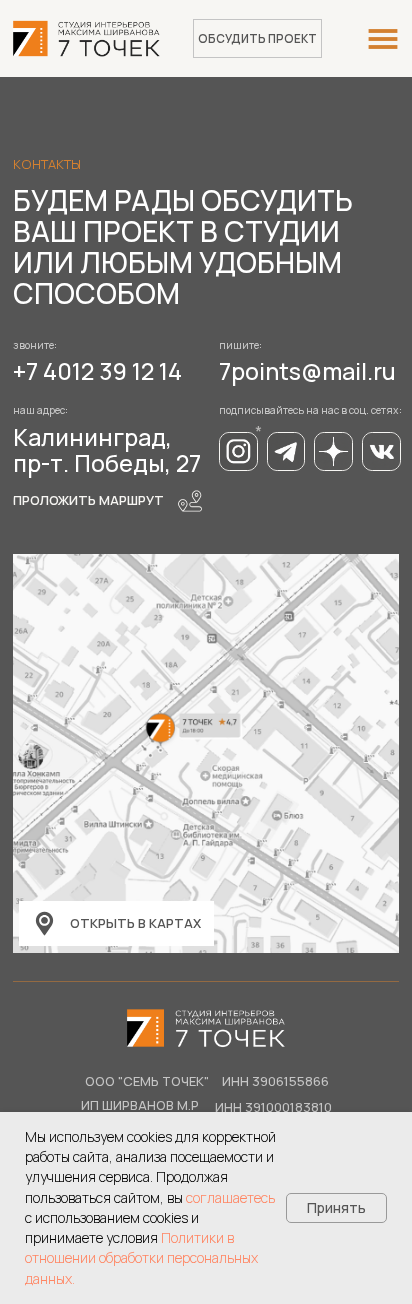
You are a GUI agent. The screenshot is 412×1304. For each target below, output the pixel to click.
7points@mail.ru (307, 371)
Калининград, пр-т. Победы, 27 (107, 450)
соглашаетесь (230, 1197)
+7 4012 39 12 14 (97, 371)
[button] (257, 38)
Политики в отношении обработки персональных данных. (141, 1258)
